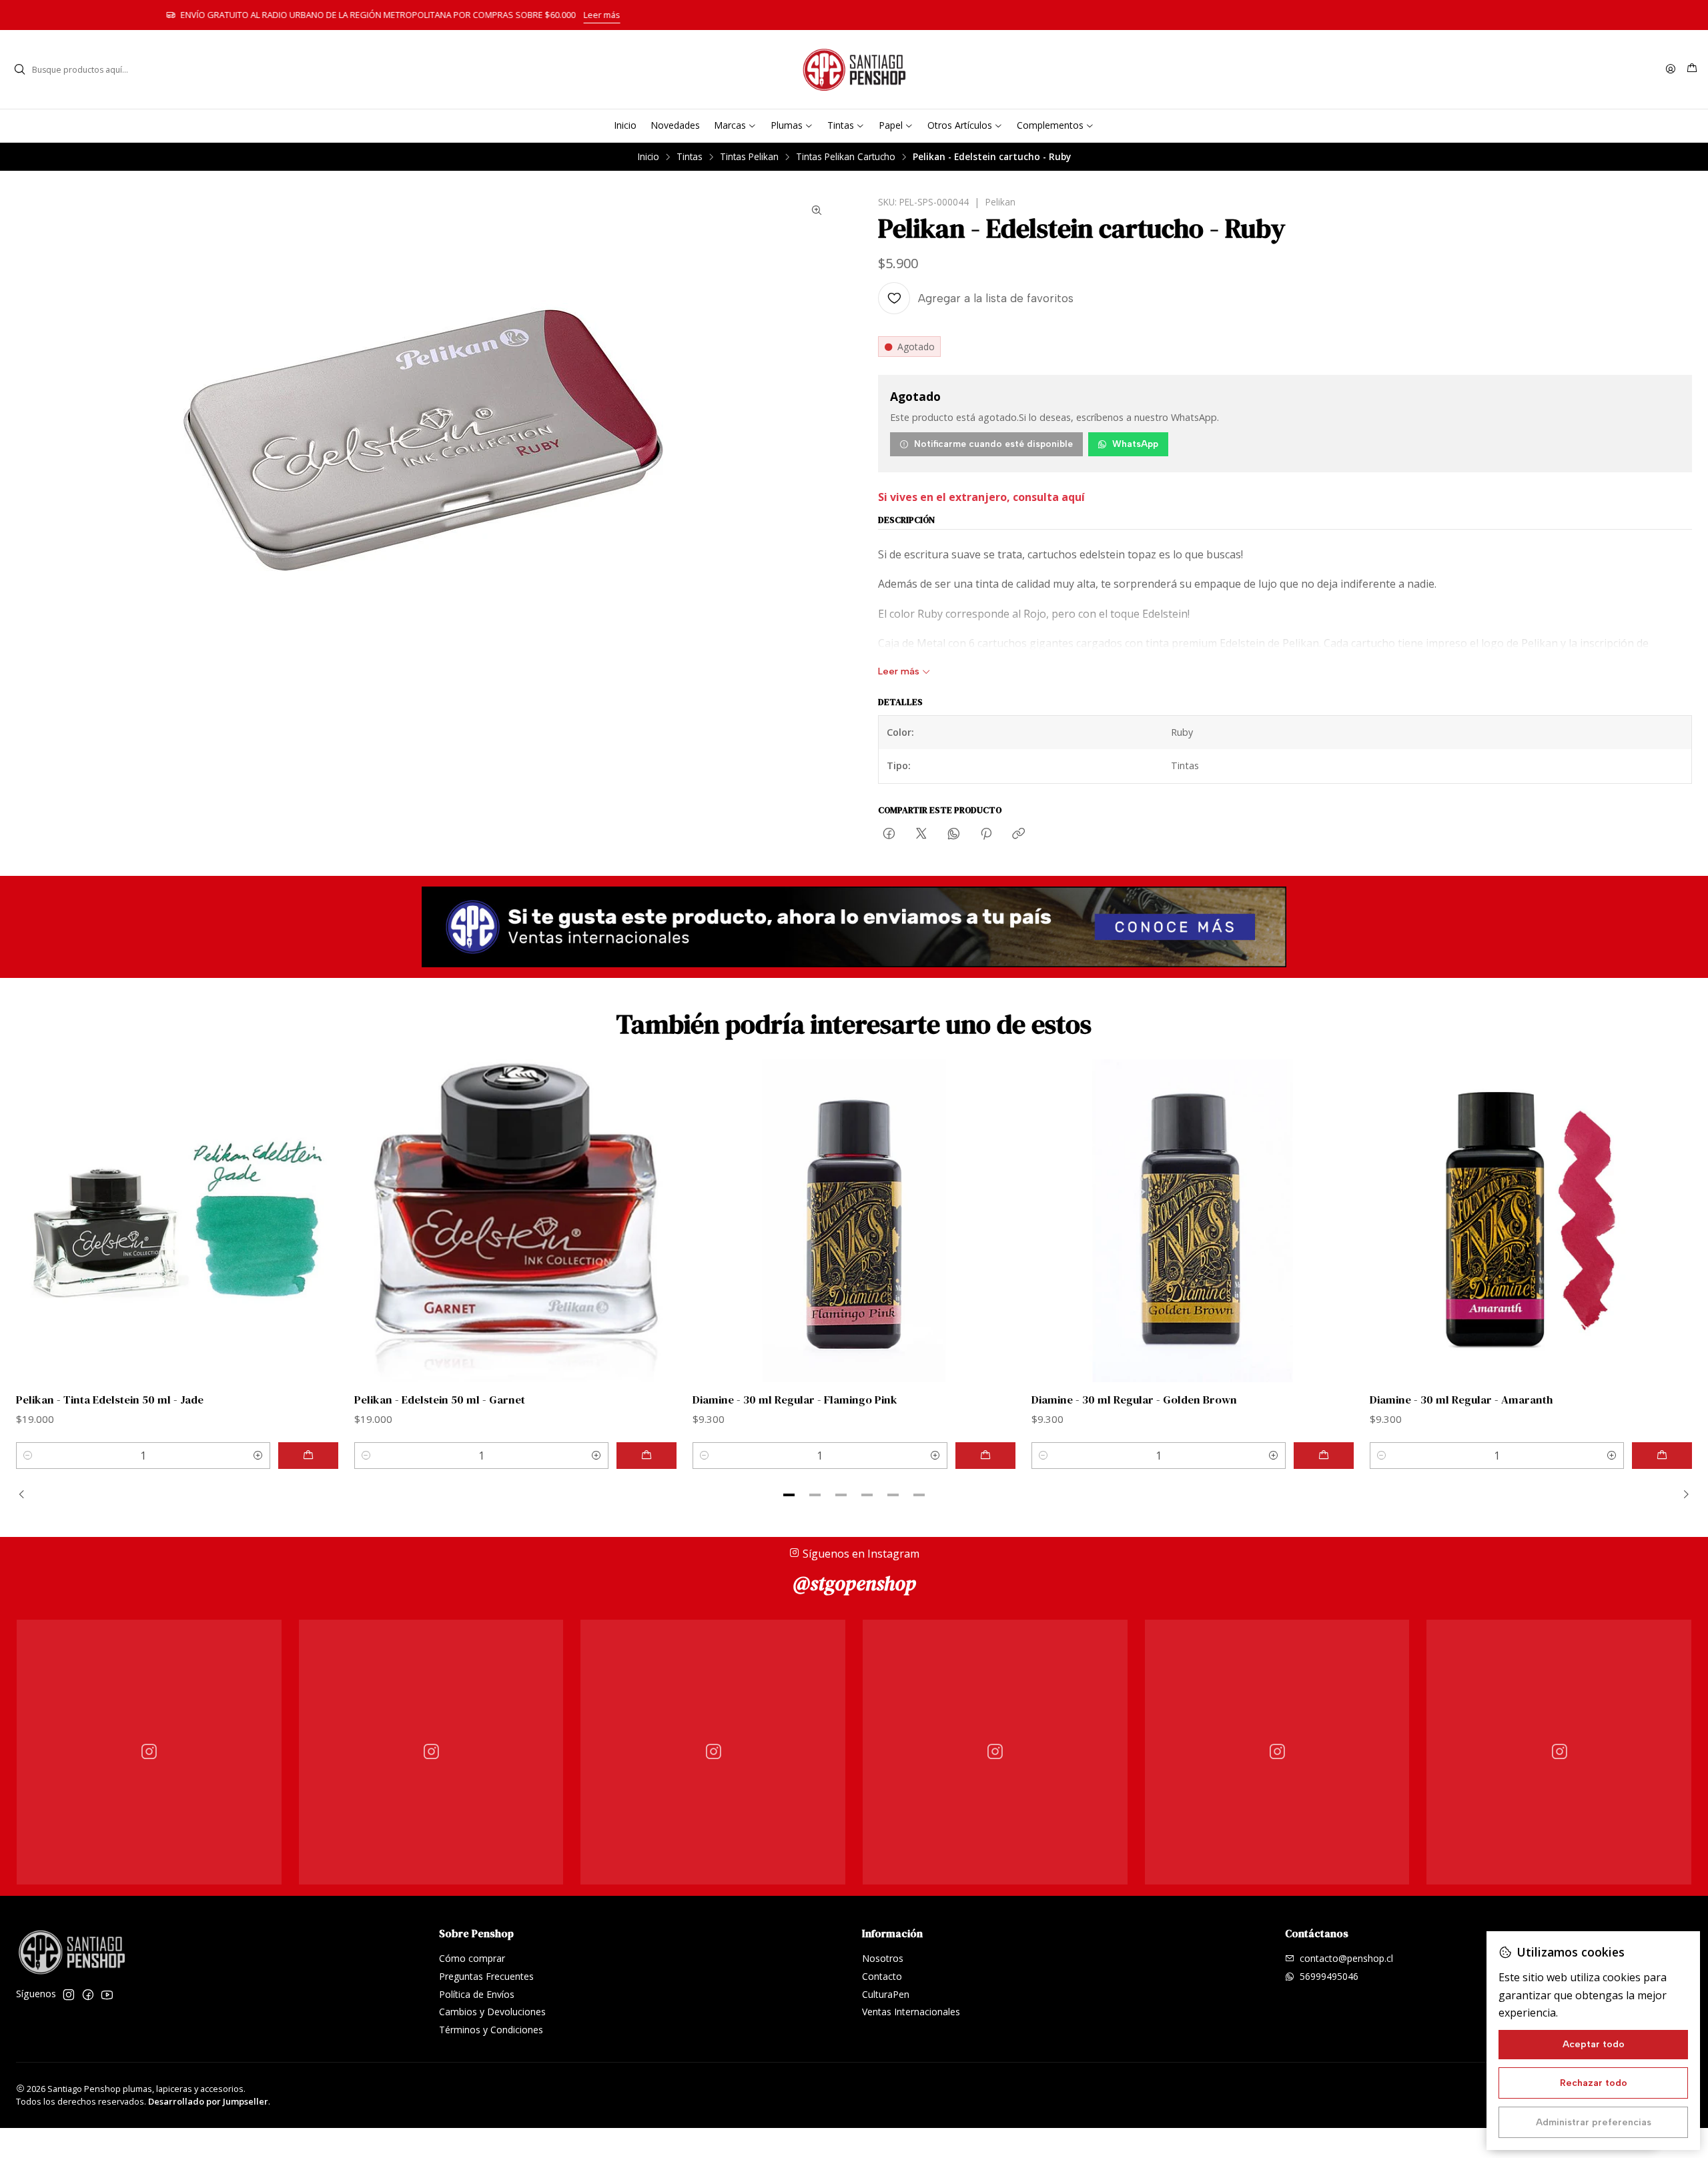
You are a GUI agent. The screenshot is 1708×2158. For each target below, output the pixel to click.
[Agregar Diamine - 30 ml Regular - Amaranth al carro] (1662, 1456)
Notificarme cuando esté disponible (993, 444)
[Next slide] (1682, 1495)
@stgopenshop (854, 1583)
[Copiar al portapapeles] (1018, 835)
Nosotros (883, 1958)
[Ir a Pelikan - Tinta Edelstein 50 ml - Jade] (177, 1220)
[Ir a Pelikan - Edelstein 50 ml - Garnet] (515, 1220)
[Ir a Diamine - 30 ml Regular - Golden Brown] (1193, 1220)
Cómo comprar (472, 1958)
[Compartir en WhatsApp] (954, 835)
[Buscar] (19, 69)
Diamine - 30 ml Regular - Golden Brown (1134, 1400)
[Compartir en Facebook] (889, 835)
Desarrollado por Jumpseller (208, 2101)
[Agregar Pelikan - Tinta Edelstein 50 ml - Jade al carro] (308, 1456)
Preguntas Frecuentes (486, 1976)
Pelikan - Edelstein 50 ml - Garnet (440, 1400)
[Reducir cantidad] (28, 1456)
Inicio (649, 157)
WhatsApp (1135, 444)
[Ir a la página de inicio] (854, 69)
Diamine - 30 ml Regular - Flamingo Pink (795, 1400)
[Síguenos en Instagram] (69, 1995)
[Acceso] (1671, 70)
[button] (789, 1495)
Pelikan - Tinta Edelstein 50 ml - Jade (110, 1400)
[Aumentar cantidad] (258, 1456)
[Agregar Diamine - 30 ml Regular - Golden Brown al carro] (1324, 1456)
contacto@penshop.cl (1346, 1958)
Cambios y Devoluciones (492, 2012)
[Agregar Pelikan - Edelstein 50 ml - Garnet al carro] (647, 1456)
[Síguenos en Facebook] (88, 1995)
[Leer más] (854, 927)
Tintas (690, 157)
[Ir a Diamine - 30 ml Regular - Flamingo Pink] (854, 1220)
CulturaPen (886, 1994)
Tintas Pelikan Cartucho (846, 157)
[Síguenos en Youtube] (107, 1995)
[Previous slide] (26, 1495)
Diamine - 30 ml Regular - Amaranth (1461, 1400)
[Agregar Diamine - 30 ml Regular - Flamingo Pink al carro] (985, 1456)
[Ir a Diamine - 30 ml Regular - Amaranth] (1531, 1220)
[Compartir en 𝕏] (921, 835)
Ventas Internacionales (911, 2012)
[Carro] (1692, 69)
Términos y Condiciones (491, 2030)
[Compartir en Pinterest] (986, 835)
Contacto (882, 1976)
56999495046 (1329, 1976)
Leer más (1063, 15)
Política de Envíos (477, 1994)
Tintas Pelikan (749, 157)
